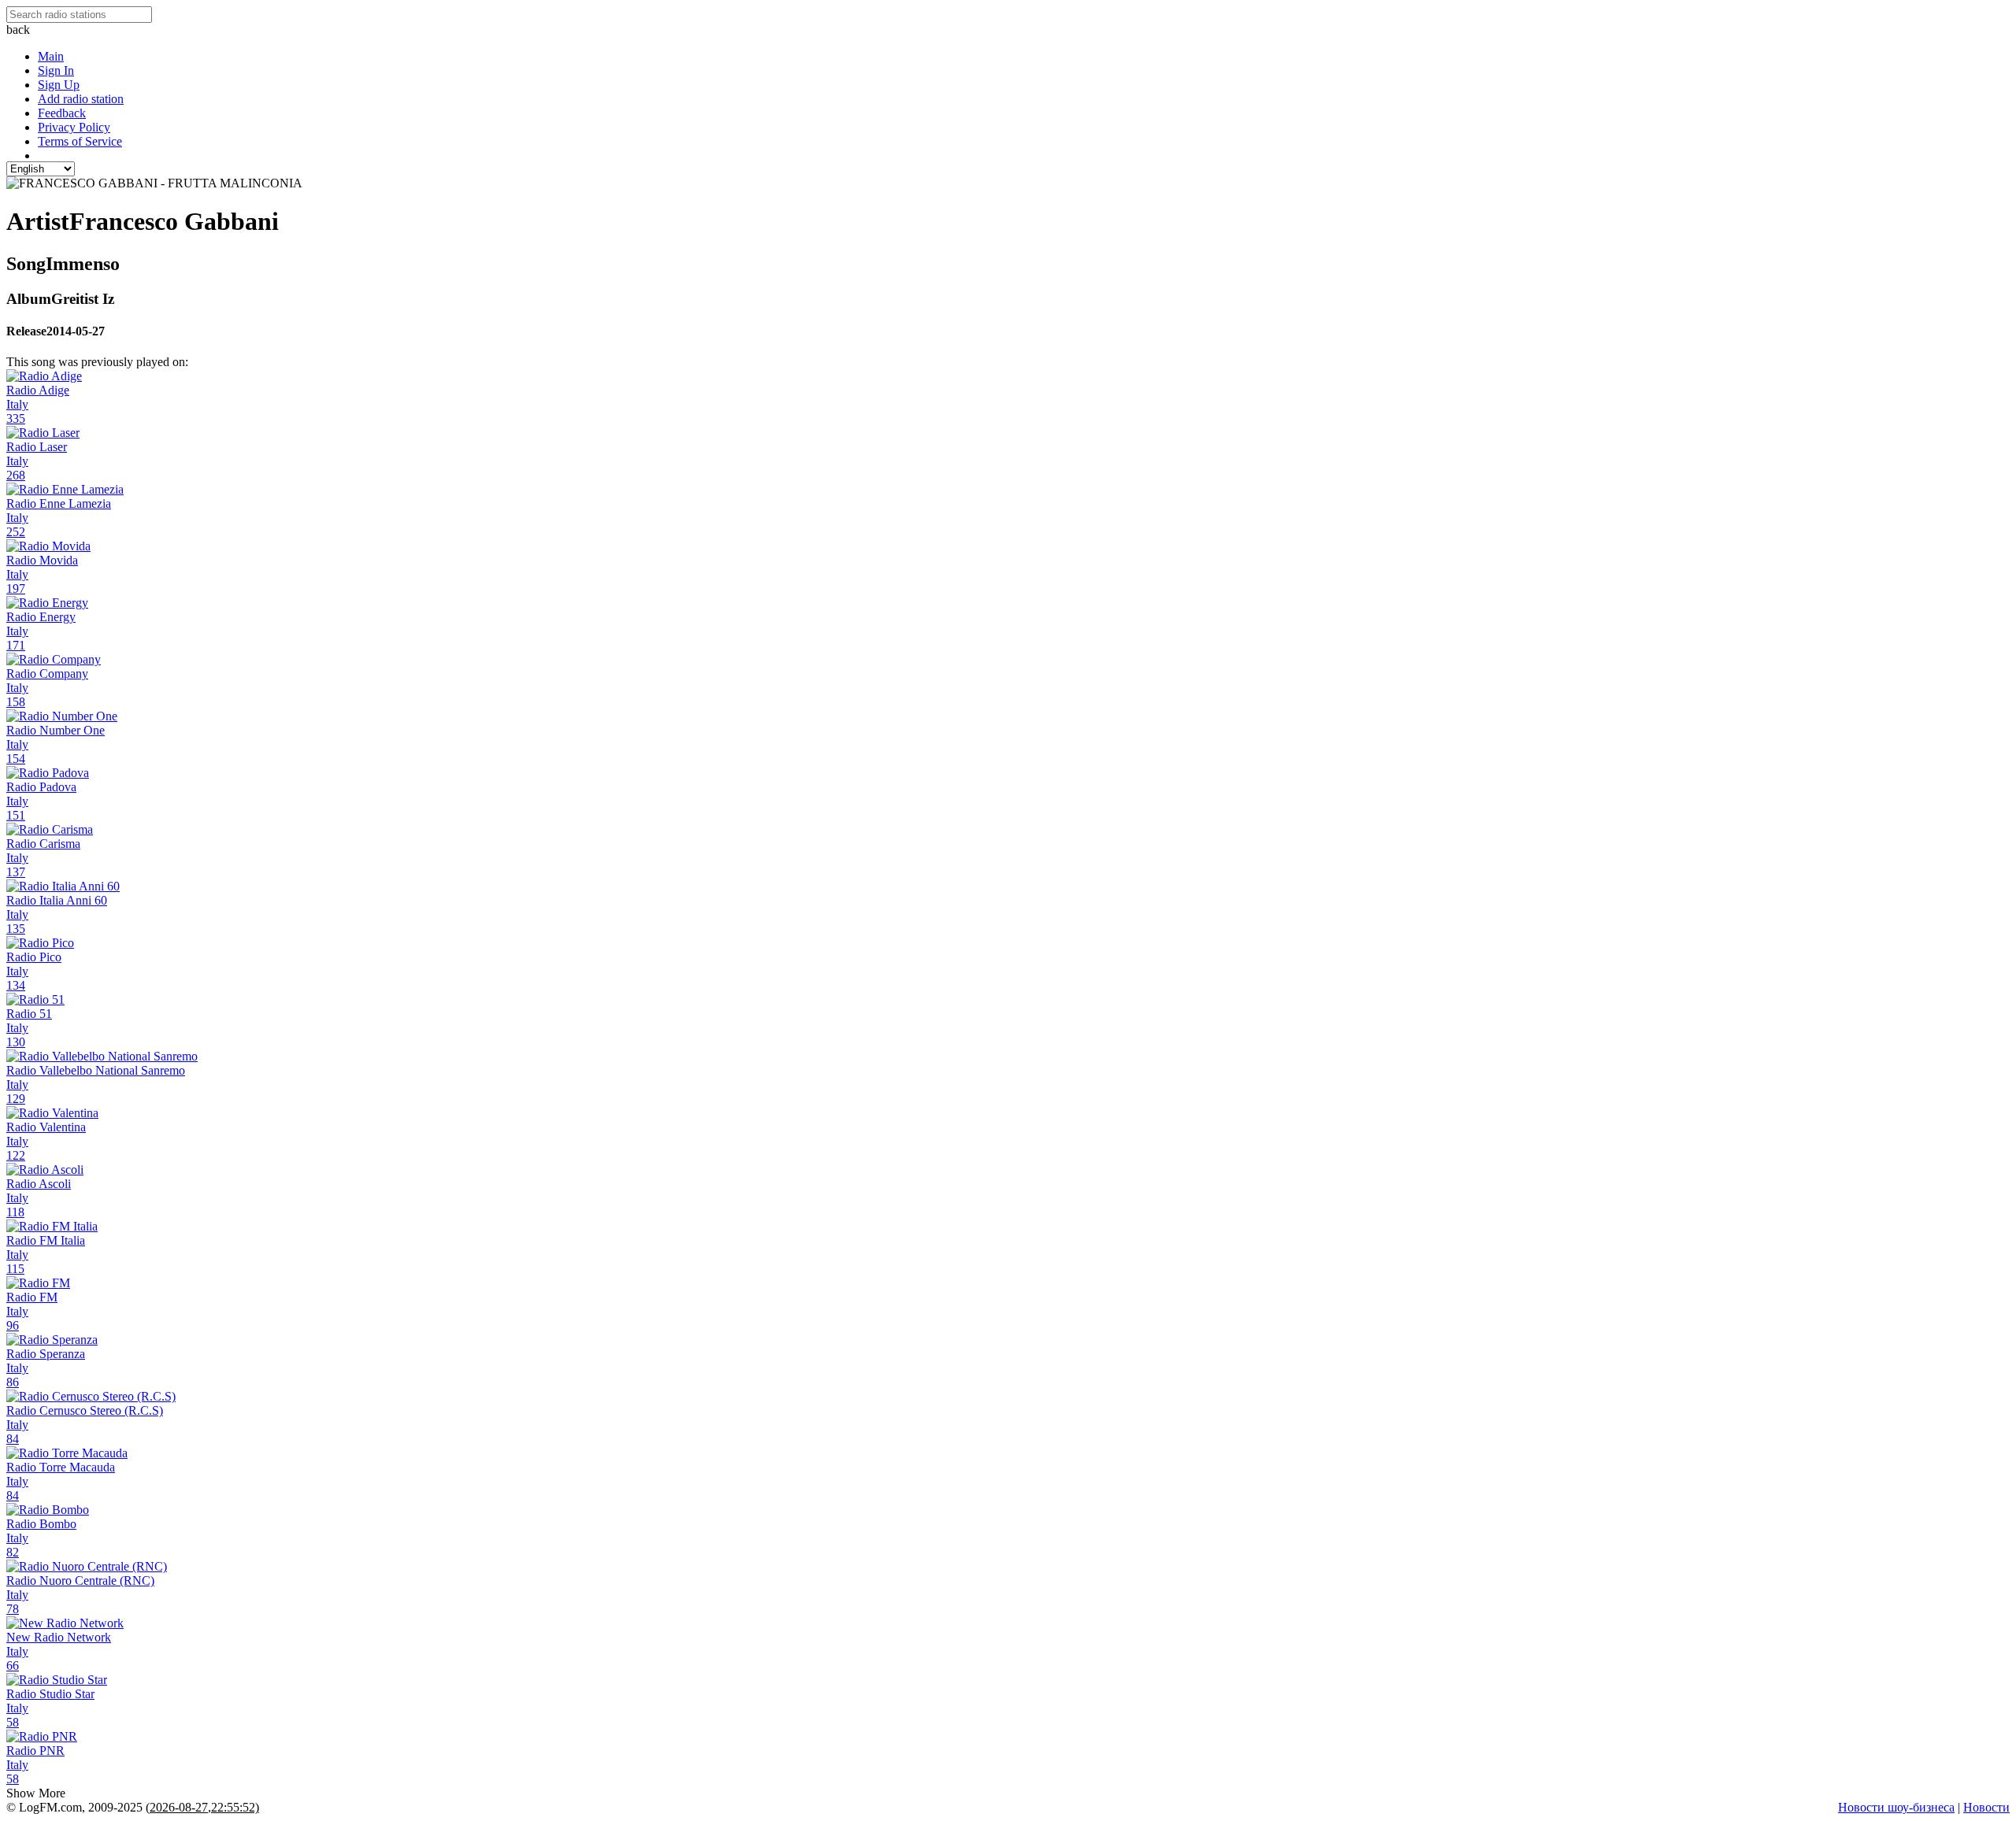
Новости (1986, 1807)
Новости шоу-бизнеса (1896, 1807)
